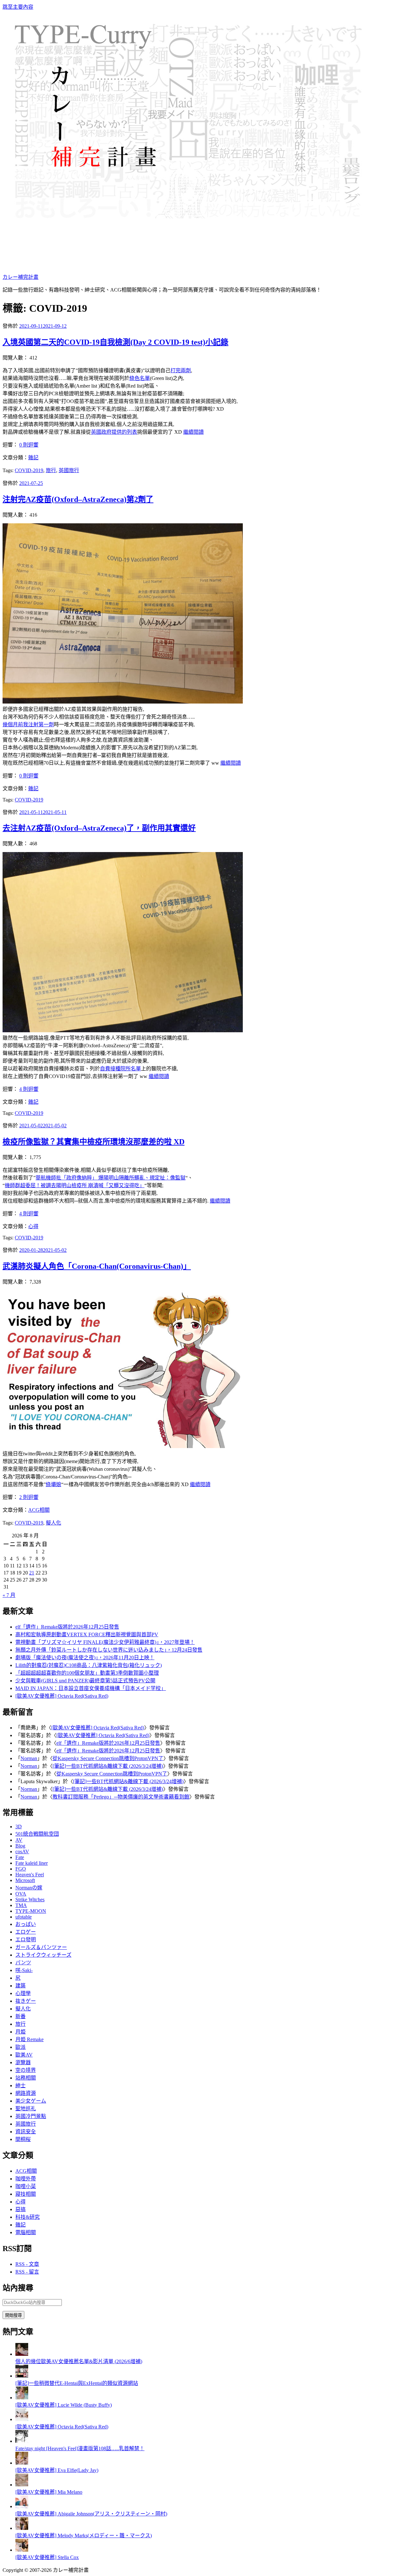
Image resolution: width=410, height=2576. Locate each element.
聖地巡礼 (26, 2109)
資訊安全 (26, 2132)
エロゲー (26, 1932)
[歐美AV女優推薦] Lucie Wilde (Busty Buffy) (64, 2405)
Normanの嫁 (29, 1888)
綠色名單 (140, 378)
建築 (20, 1986)
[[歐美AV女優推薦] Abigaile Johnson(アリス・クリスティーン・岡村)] (22, 2506)
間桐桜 (23, 2139)
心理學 (23, 1993)
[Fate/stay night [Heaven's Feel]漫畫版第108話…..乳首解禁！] (22, 2441)
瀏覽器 (23, 2062)
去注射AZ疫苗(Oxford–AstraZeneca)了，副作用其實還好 (99, 828)
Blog (20, 1846)
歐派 (20, 2047)
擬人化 (53, 1523)
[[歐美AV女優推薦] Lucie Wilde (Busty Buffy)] (22, 2398)
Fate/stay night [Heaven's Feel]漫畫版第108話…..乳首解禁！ (80, 2448)
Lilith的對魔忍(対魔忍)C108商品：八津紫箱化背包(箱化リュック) (89, 1665)
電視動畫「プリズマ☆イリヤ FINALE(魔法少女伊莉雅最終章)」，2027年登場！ (105, 1642)
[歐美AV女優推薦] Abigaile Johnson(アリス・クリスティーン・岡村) (91, 2514)
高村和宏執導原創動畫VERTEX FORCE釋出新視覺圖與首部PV (87, 1634)
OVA (21, 1894)
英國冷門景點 (31, 2116)
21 (32, 1573)
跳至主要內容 (18, 7)
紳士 (20, 2085)
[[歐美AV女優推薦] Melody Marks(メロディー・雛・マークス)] (22, 2528)
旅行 (51, 470)
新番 (20, 2016)
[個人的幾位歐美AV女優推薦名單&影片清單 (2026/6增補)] (22, 2354)
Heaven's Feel (30, 1875)
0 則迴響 (29, 445)
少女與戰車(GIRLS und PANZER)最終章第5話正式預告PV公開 (85, 1681)
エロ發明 (26, 1940)
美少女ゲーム (31, 2101)
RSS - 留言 (27, 2272)
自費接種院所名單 (120, 1069)
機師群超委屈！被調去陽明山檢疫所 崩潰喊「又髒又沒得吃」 (75, 1185)
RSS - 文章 (27, 2264)
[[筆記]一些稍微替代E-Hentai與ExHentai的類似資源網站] (22, 2376)
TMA (21, 1905)
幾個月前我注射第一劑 (28, 724)
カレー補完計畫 (20, 277)
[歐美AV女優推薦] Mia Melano (49, 2492)
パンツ (23, 1963)
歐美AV (24, 2055)
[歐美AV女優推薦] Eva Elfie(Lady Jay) (57, 2470)
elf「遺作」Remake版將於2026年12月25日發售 (67, 1627)
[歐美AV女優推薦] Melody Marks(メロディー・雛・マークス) (84, 2536)
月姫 (20, 2032)
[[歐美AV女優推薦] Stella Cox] (22, 2550)
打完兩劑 (181, 370)
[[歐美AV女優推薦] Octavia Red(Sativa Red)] (22, 2419)
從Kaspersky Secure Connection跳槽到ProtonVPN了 (108, 1758)
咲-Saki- (24, 1970)
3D (19, 1827)
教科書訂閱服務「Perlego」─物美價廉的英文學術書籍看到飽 (121, 1797)
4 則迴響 (29, 1089)
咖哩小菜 (26, 2186)
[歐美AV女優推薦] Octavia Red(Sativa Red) (62, 1696)
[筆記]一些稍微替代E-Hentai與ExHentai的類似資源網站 (77, 2383)
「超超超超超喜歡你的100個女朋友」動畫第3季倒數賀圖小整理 (87, 1673)
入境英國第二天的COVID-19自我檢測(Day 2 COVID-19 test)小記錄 (115, 342)
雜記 (33, 458)
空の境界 (26, 2070)
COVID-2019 (29, 470)
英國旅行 (69, 470)
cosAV (22, 1851)
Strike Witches (30, 1900)
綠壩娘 (53, 1484)
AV (19, 1840)
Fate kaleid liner (32, 1863)
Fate (20, 1857)
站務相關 (26, 2078)
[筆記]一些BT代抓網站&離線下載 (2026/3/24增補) (108, 1766)
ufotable (24, 1917)
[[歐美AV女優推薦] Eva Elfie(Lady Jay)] (22, 2463)
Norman (29, 1758)
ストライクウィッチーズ (43, 1955)
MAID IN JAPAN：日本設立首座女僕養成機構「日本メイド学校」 (91, 1688)
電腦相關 (26, 2232)
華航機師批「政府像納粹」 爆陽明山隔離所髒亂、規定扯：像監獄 (111, 1178)
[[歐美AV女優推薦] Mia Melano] (22, 2485)
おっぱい (26, 1924)
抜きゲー (26, 2001)
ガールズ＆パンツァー (41, 1947)
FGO (21, 1869)
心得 (33, 1226)
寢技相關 (26, 2194)
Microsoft (25, 1880)
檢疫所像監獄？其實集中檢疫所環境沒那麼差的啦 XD (94, 1142)
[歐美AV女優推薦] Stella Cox (47, 2557)
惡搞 (20, 2209)
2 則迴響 (29, 1497)
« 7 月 (9, 1595)
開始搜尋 (13, 2315)
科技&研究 (28, 2217)
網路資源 (26, 2093)
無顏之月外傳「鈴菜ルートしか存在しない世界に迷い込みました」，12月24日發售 (109, 1650)
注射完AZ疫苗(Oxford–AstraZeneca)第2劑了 (78, 499)
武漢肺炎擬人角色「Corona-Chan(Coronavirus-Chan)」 (97, 1266)
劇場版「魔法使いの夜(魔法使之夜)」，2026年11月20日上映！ (85, 1658)
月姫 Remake (29, 2039)
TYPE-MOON (31, 1911)
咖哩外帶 (26, 2179)
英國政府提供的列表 (114, 432)
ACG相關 (39, 1510)
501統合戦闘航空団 (37, 1834)
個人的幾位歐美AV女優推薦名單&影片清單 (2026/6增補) (79, 2361)
